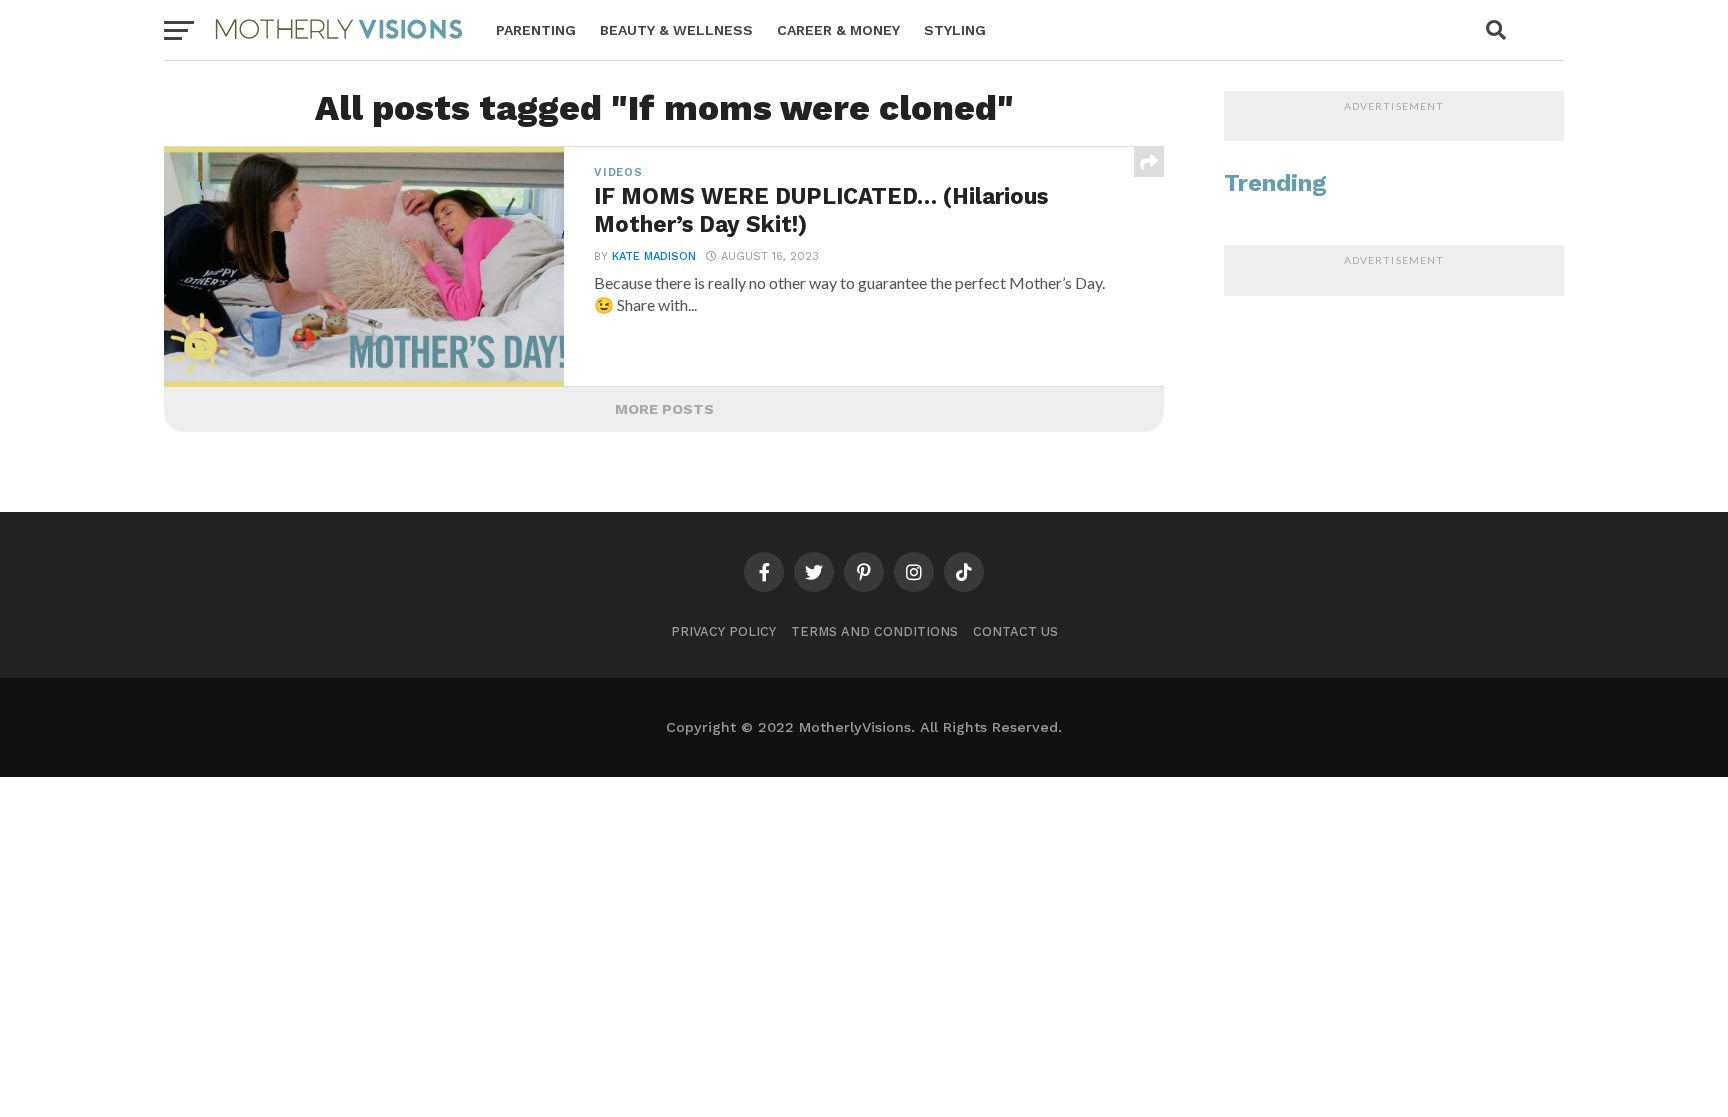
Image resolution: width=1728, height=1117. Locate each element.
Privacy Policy (723, 631)
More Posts (664, 409)
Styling (955, 30)
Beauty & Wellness (676, 30)
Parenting (536, 30)
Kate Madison (654, 256)
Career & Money (838, 30)
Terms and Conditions (874, 631)
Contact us (1015, 631)
